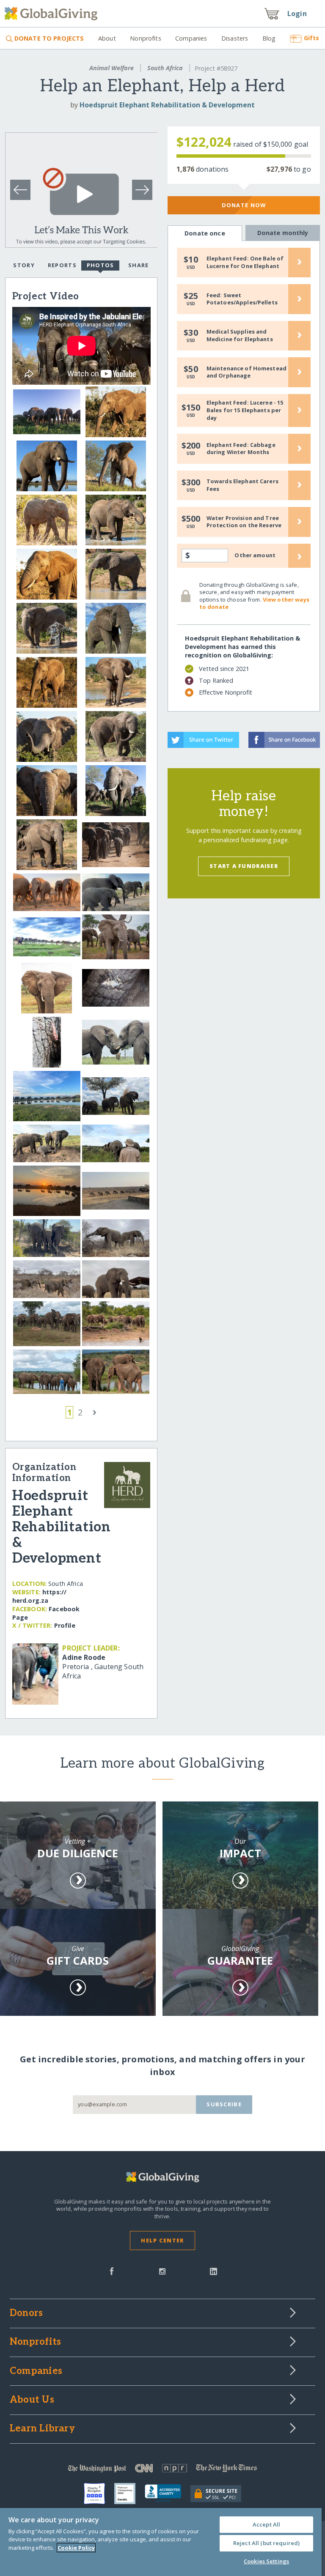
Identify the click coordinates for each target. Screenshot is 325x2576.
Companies (191, 38)
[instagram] (162, 2270)
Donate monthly (283, 233)
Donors (26, 2313)
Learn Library (42, 2429)
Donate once (205, 233)
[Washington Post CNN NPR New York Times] (162, 2470)
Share (138, 265)
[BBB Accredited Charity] (168, 2494)
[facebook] (112, 2270)
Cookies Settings (266, 2561)
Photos (101, 265)
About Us (32, 2400)
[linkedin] (213, 2270)
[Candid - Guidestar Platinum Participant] (129, 2494)
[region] (161, 2542)
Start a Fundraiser (244, 866)
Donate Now (244, 205)
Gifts (311, 38)
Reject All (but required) (266, 2543)
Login (297, 14)
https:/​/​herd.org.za (39, 1596)
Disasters (235, 38)
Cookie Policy (76, 2548)
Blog (269, 38)
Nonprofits (145, 38)
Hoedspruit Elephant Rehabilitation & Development (167, 105)
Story (24, 265)
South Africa (165, 68)
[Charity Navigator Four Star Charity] (99, 2494)
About (107, 38)
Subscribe (224, 2104)
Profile (65, 1625)
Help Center (162, 2240)
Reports (62, 265)
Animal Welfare (112, 68)
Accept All (266, 2524)
